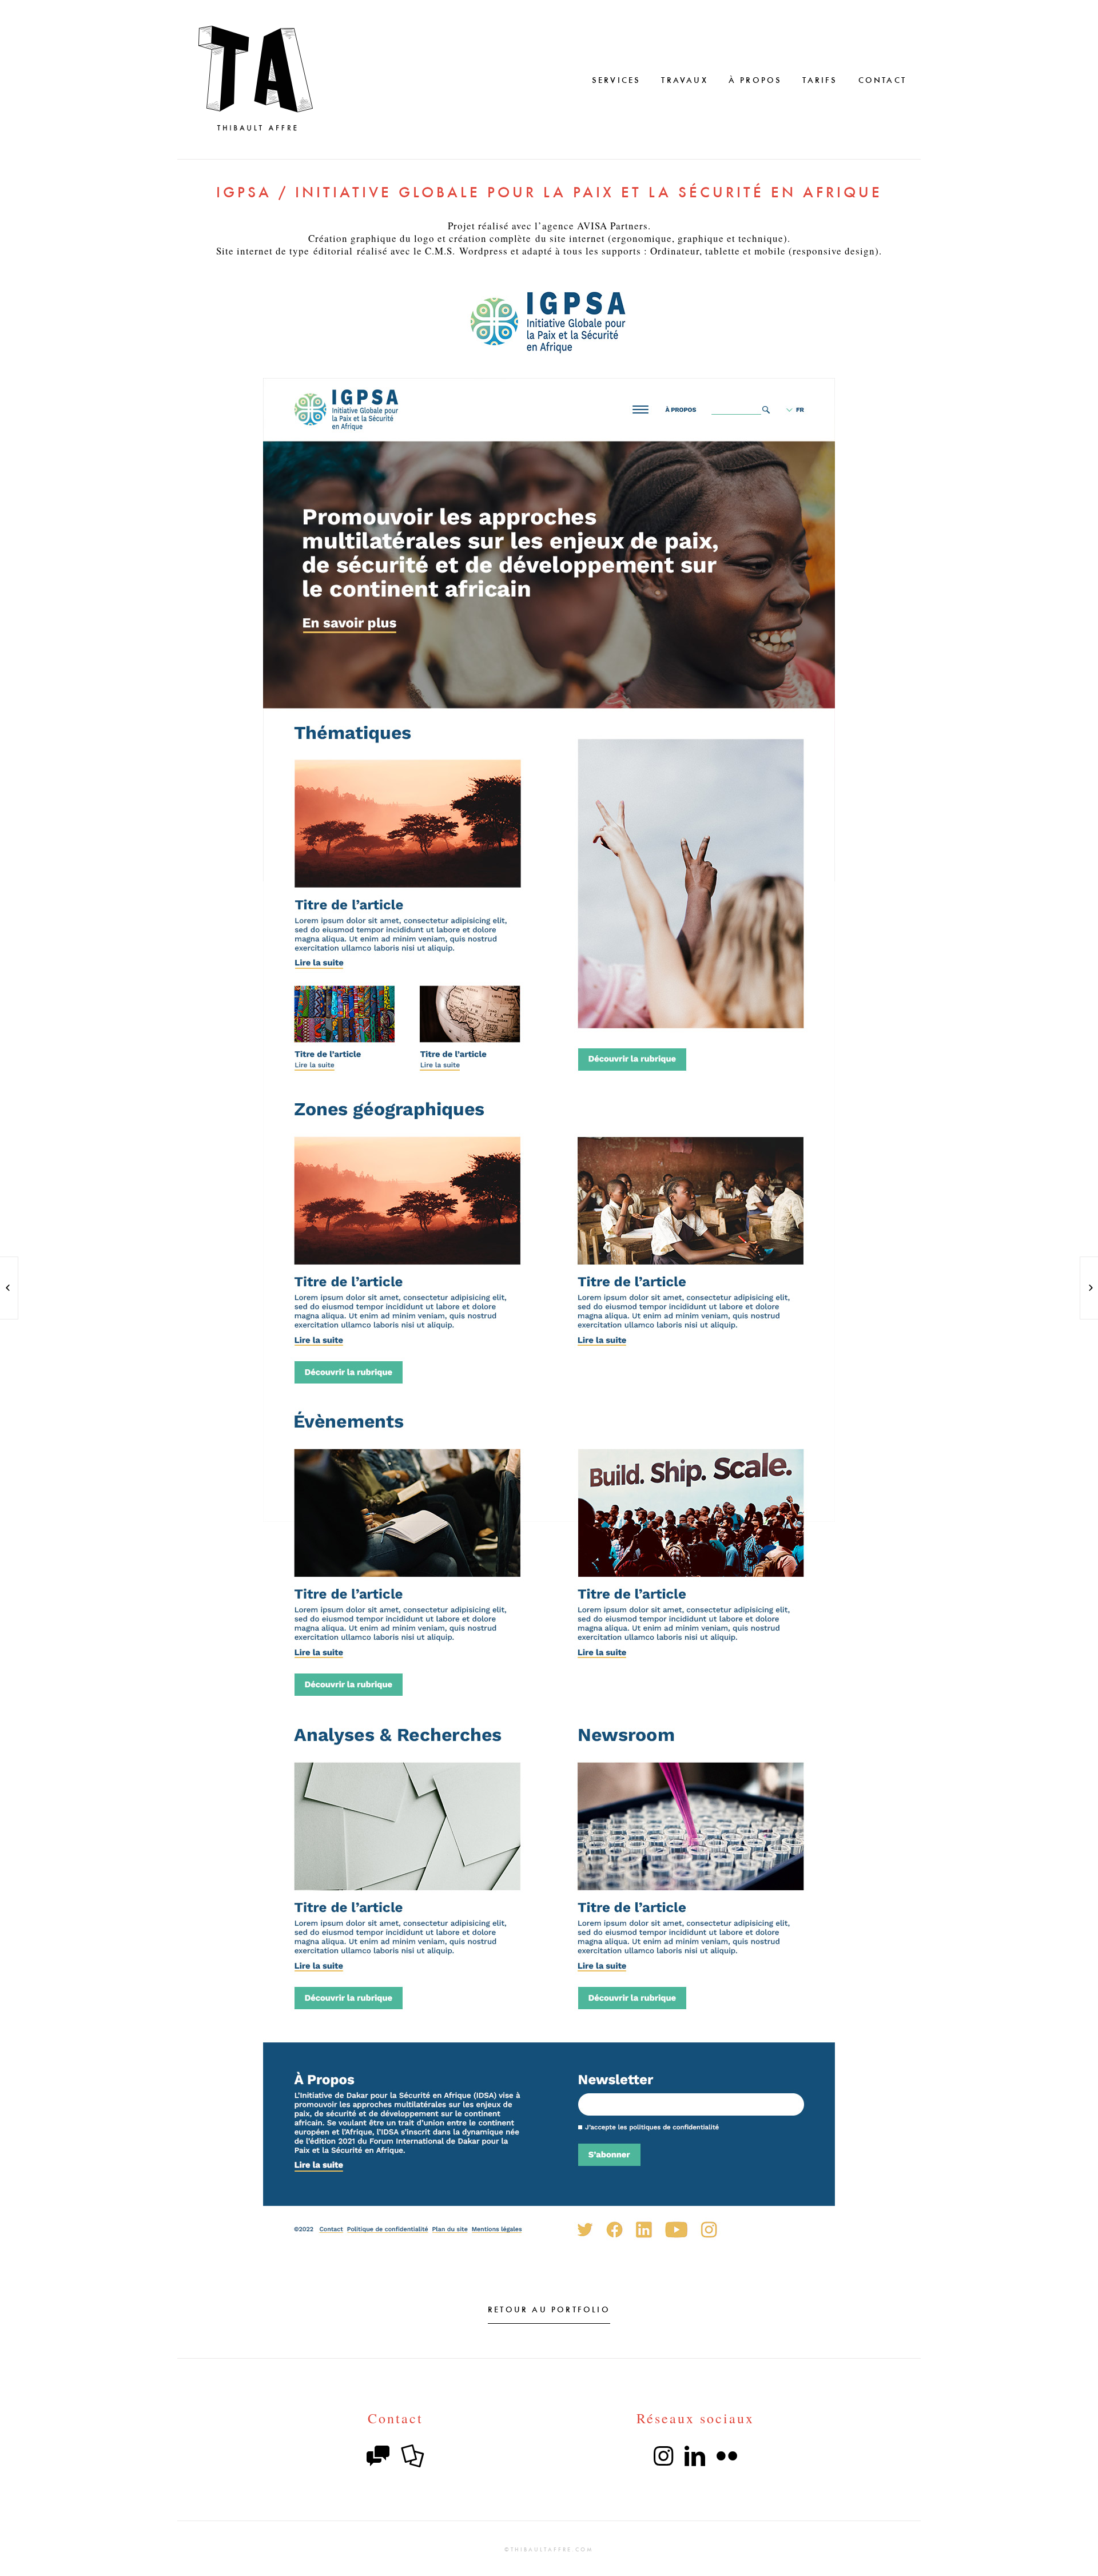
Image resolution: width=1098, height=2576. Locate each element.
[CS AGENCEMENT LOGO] (9, 1288)
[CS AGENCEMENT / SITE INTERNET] (1089, 1288)
